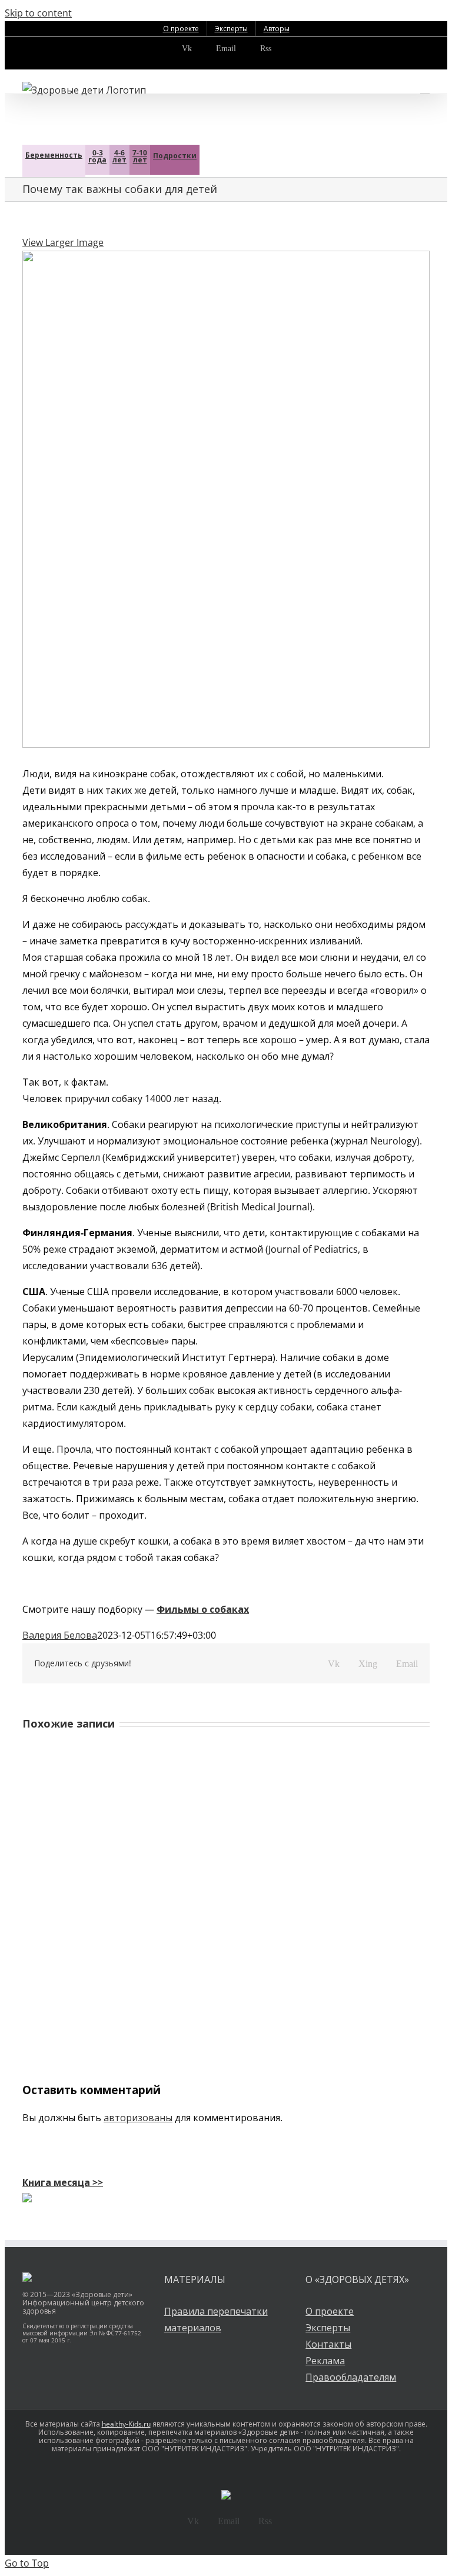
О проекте (330, 2311)
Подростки (175, 156)
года (97, 156)
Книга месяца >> (63, 2182)
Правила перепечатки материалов (216, 2319)
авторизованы (138, 2118)
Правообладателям (351, 2377)
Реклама (325, 2361)
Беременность (54, 155)
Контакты (328, 2344)
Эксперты (328, 2328)
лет (119, 156)
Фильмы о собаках (203, 1609)
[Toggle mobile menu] (425, 88)
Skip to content (38, 13)
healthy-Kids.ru (126, 2424)
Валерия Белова (60, 1635)
